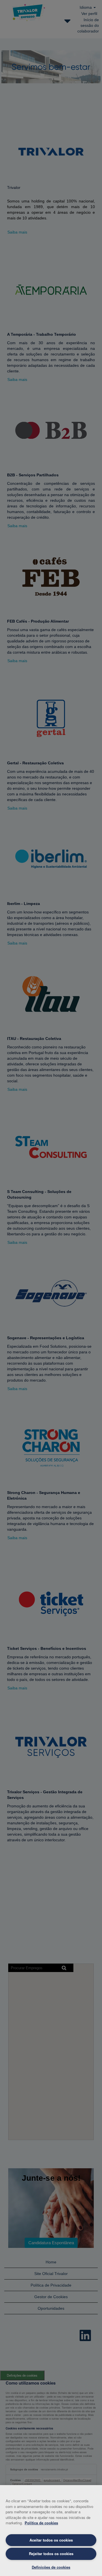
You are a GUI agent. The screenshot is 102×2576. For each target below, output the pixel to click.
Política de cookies (41, 2523)
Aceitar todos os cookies (51, 2540)
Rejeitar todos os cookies (51, 2554)
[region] (51, 2531)
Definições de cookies (51, 2567)
